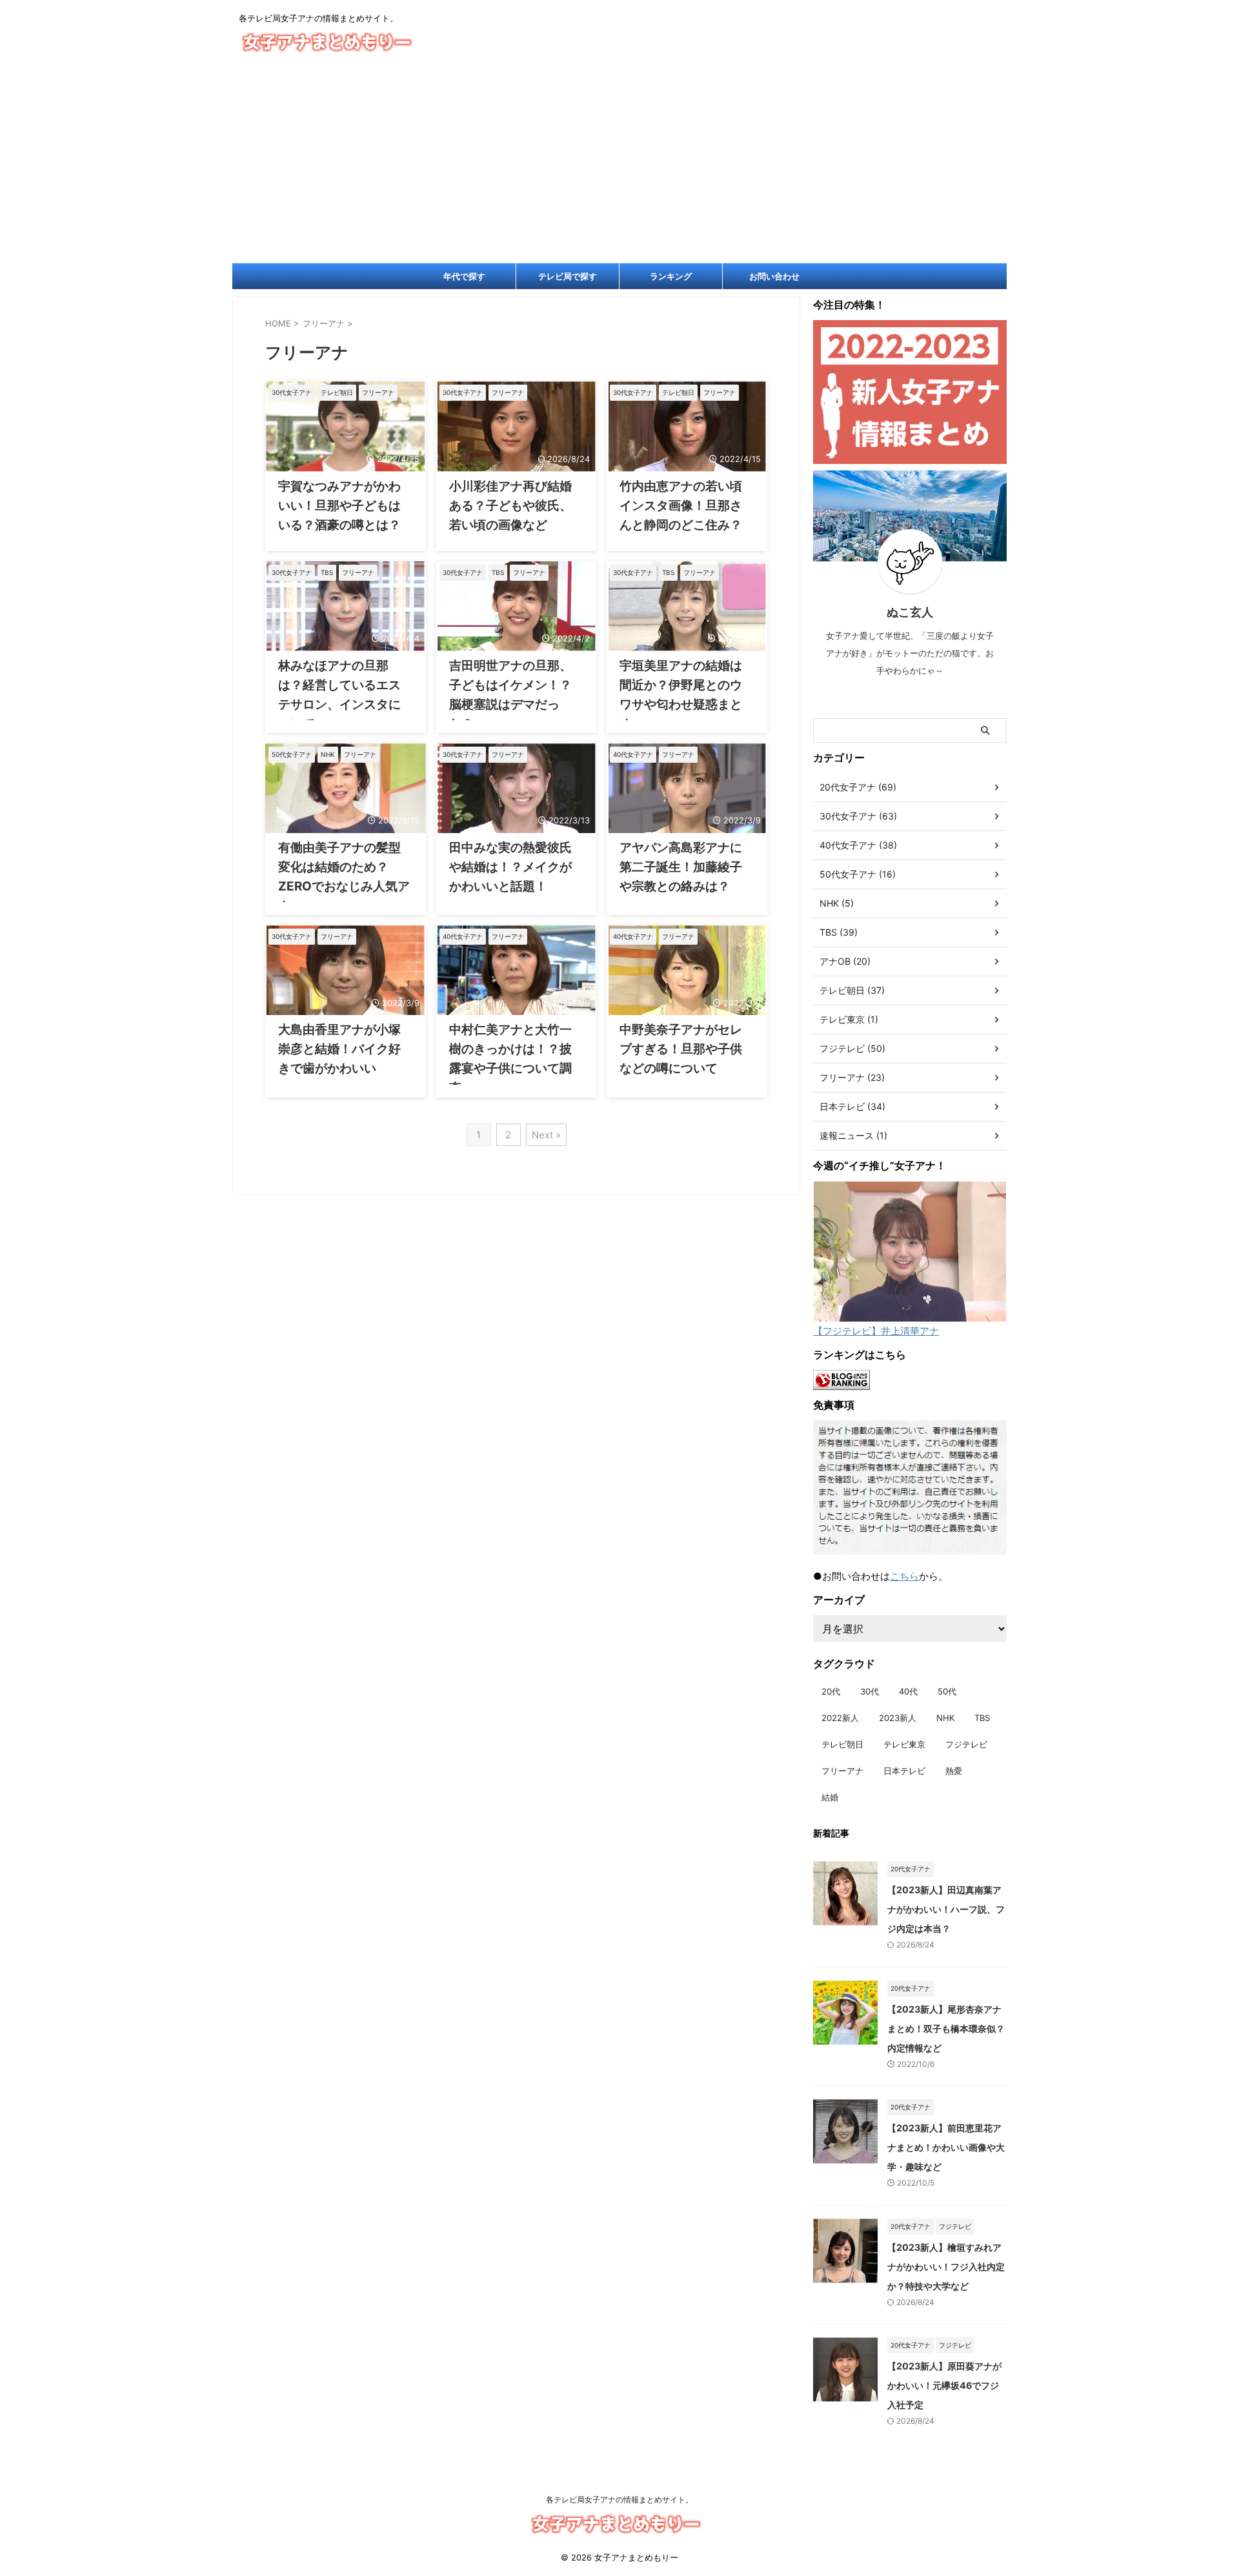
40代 (908, 1691)
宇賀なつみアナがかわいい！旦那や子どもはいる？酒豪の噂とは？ (339, 506)
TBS (982, 1718)
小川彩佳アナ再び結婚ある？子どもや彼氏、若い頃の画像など (510, 506)
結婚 (830, 1797)
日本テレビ (904, 1771)
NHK (945, 1718)
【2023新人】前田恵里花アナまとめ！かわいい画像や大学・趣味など (946, 2147)
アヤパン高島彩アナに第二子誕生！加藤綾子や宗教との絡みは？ (681, 867)
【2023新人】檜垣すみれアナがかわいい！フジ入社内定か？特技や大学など (946, 2267)
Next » (546, 1135)
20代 (831, 1691)
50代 (947, 1691)
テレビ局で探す (568, 276)
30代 (870, 1691)
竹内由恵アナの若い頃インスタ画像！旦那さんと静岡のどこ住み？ (681, 506)
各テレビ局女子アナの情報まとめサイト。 (619, 2500)
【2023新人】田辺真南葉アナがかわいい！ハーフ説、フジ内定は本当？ (946, 1909)
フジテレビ (966, 1744)
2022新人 (840, 1718)
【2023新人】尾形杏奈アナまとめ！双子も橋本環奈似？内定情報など (946, 2028)
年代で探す (464, 276)
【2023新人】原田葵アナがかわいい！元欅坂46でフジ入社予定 (944, 2385)
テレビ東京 (904, 1744)
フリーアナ (842, 1771)
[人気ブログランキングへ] (841, 1384)
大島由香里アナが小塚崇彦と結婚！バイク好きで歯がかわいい (339, 1049)
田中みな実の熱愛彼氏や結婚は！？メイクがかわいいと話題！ (510, 867)
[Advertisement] (619, 166)
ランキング (671, 276)
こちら (904, 1576)
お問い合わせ (774, 276)
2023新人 (898, 1718)
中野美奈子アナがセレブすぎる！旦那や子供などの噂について (681, 1049)
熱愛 (954, 1771)
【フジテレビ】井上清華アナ (876, 1331)
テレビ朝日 (842, 1744)
